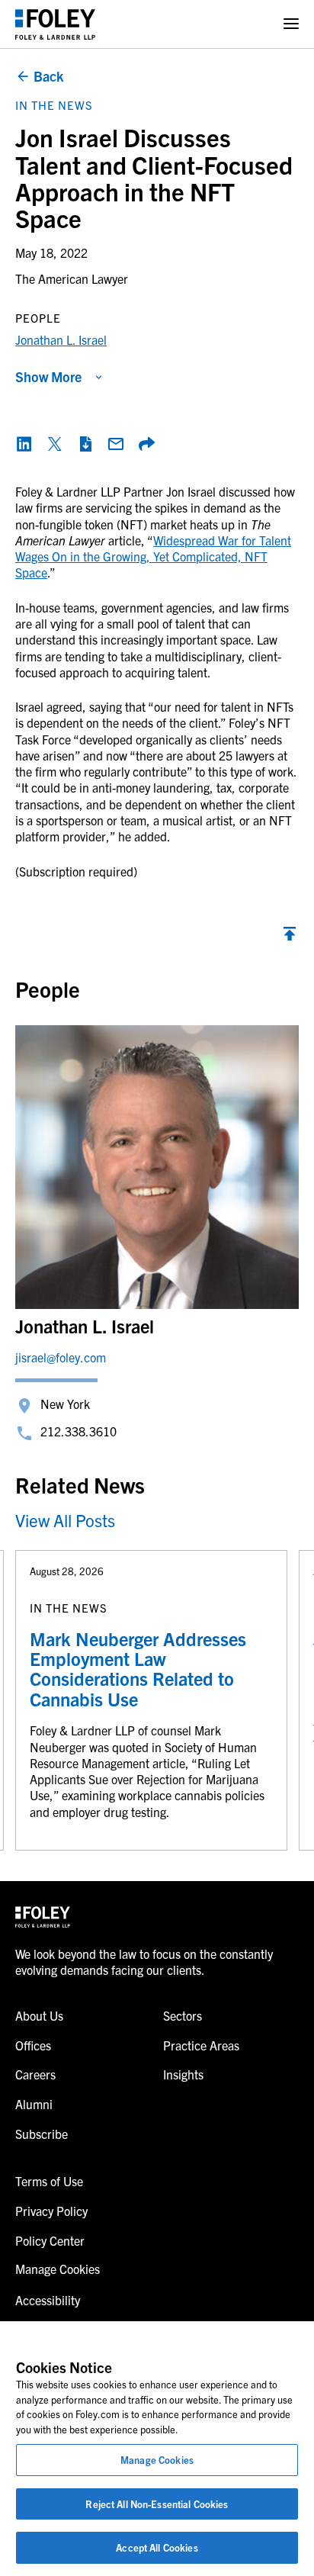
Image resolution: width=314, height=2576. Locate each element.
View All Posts (65, 1520)
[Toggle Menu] (291, 24)
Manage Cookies (157, 2460)
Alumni (34, 2104)
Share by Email (116, 444)
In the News (54, 105)
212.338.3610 (78, 1431)
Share (146, 444)
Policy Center (50, 2240)
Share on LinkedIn (24, 444)
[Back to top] (290, 937)
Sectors (183, 2015)
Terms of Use (49, 2181)
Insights (183, 2074)
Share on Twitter (55, 444)
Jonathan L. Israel (61, 339)
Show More (48, 376)
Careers (35, 2074)
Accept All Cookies (157, 2547)
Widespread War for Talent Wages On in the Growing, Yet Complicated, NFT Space (153, 556)
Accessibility (48, 2300)
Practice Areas (201, 2045)
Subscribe (42, 2134)
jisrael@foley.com (61, 1357)
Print (85, 444)
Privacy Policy (51, 2211)
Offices (33, 2045)
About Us (39, 2015)
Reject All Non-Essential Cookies (157, 2504)
